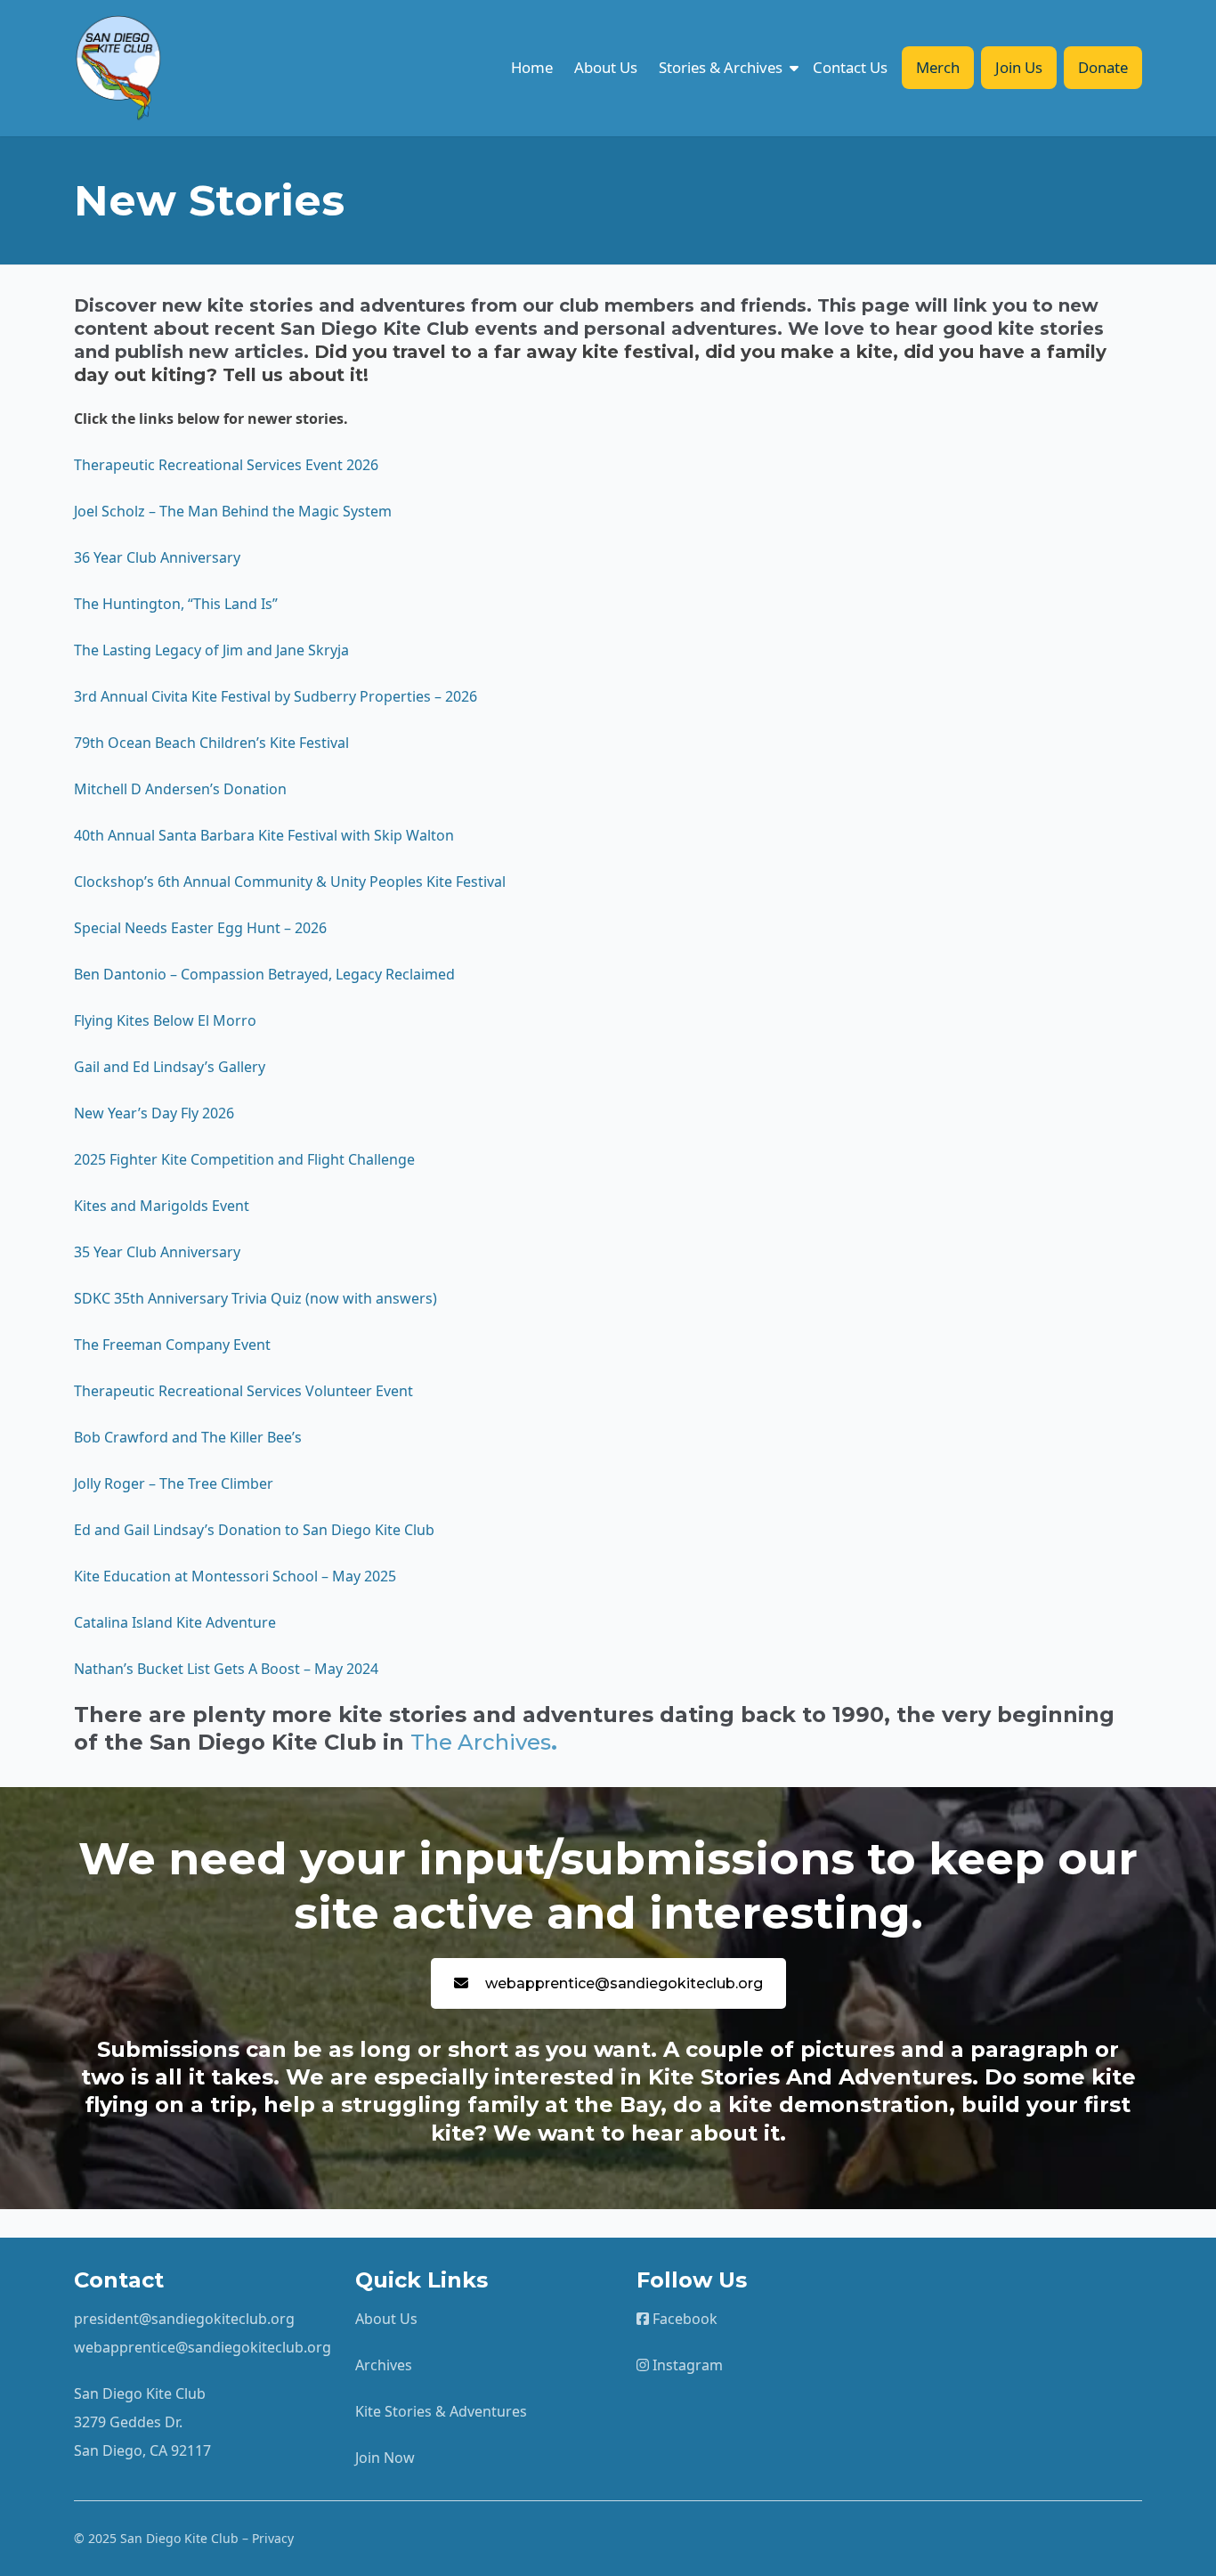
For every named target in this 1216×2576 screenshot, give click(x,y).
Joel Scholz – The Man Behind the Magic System (233, 511)
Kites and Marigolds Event (162, 1206)
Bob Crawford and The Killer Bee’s (188, 1437)
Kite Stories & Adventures (441, 2411)
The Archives (481, 1742)
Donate (1103, 67)
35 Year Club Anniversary (157, 1252)
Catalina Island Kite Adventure (175, 1622)
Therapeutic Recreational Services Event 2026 (226, 465)
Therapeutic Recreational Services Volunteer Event (243, 1391)
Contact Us (850, 67)
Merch (938, 67)
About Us (606, 67)
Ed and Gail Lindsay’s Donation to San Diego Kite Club (254, 1530)
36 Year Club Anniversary (157, 557)
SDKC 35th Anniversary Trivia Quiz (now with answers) (255, 1298)
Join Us (1019, 67)
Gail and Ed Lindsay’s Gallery (170, 1067)
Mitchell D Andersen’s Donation (180, 789)
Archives (384, 2365)
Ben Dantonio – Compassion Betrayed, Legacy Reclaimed (264, 974)
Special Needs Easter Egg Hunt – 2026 (200, 928)
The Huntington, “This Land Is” (176, 604)
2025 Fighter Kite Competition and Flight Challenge (244, 1159)
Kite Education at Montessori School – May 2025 (235, 1576)
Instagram (686, 2365)
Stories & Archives (721, 67)
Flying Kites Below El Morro (167, 1020)
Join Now (385, 2458)
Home (532, 67)
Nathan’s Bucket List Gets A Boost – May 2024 (226, 1669)
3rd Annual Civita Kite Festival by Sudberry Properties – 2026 (277, 696)
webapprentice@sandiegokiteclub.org (624, 1983)
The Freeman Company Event (172, 1345)
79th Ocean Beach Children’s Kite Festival (211, 743)
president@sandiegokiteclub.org (184, 2319)
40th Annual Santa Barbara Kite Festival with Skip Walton (264, 835)
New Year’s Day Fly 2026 (154, 1113)
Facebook (683, 2319)
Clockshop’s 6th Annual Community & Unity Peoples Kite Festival (292, 882)
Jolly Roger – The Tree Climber (175, 1483)
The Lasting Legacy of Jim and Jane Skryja (211, 650)
